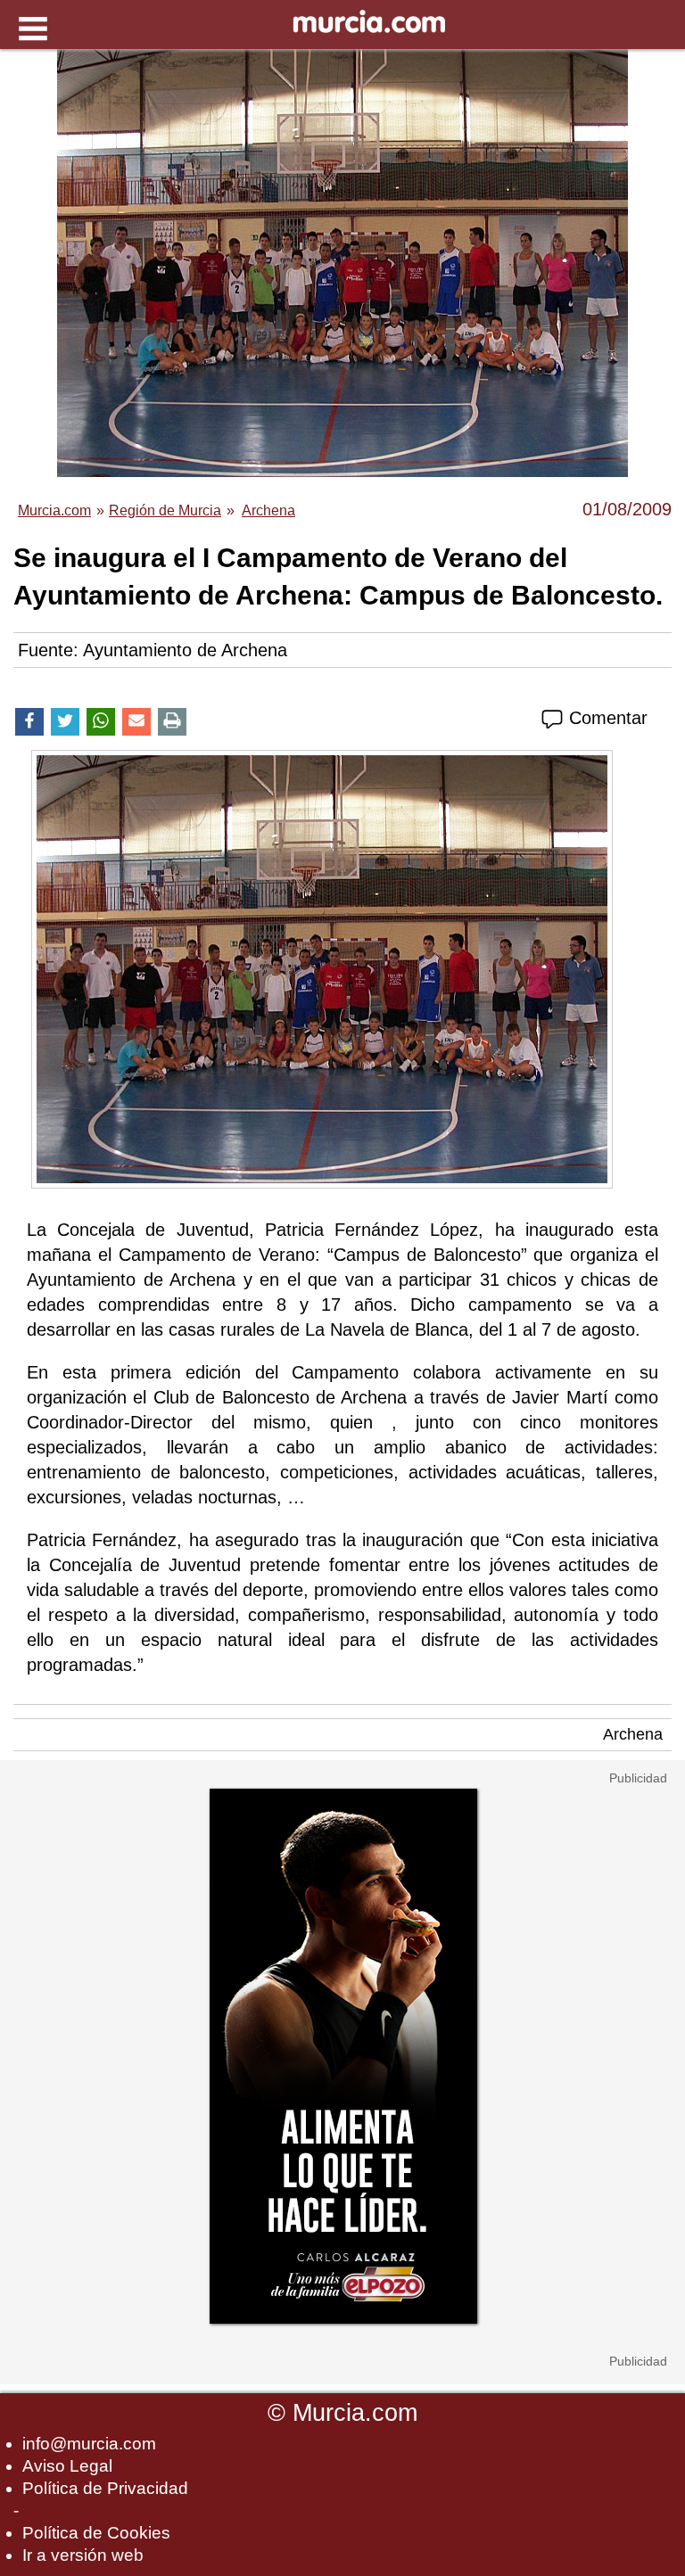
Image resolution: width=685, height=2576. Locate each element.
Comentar (606, 718)
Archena (633, 1734)
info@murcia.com (89, 2444)
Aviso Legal (67, 2466)
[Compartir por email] (136, 722)
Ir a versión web (83, 2555)
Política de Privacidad (105, 2488)
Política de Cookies (96, 2533)
